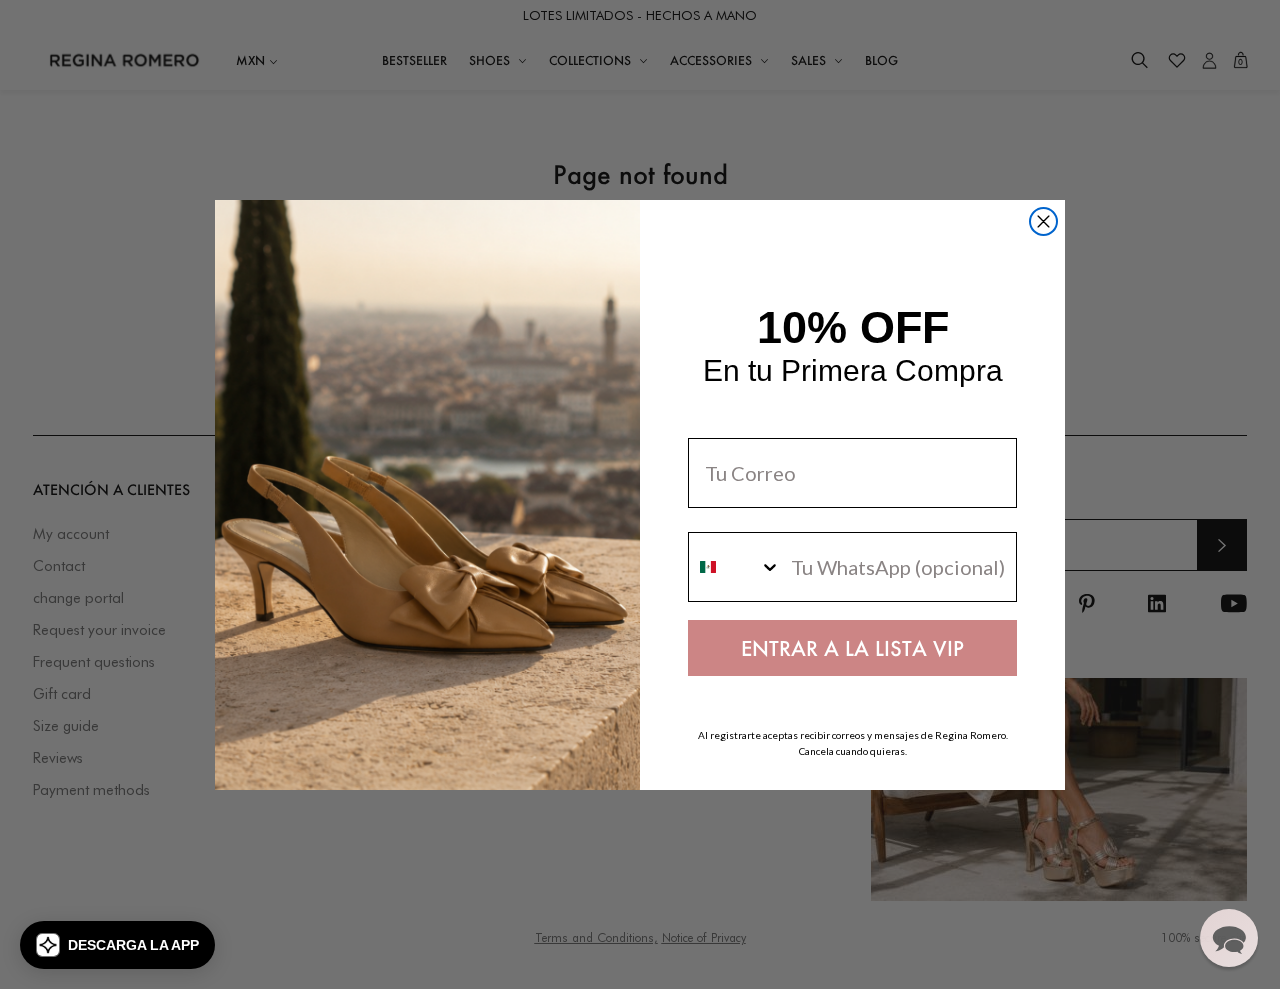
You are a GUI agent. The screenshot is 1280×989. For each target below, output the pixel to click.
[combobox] (735, 567)
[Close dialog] (1043, 221)
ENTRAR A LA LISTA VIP (852, 648)
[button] (117, 945)
